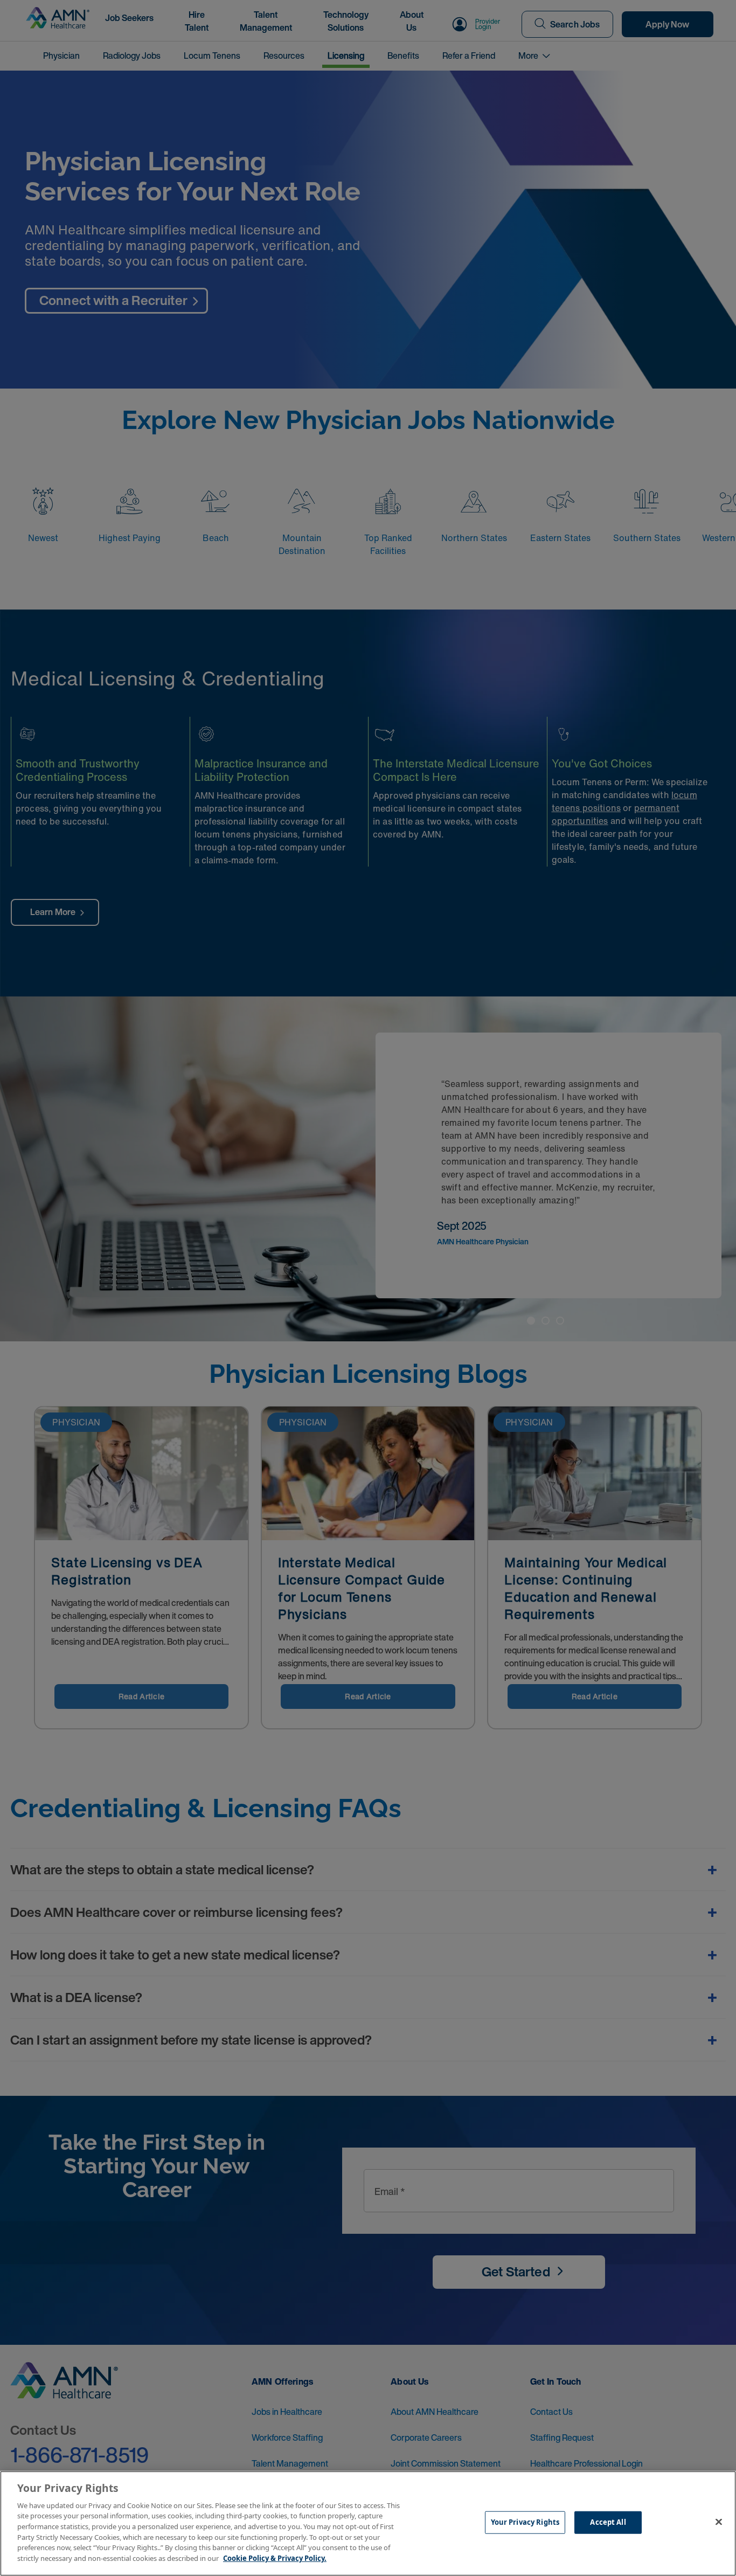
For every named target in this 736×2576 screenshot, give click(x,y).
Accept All (608, 2522)
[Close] (719, 2522)
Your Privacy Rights (525, 2522)
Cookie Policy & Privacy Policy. (275, 2558)
